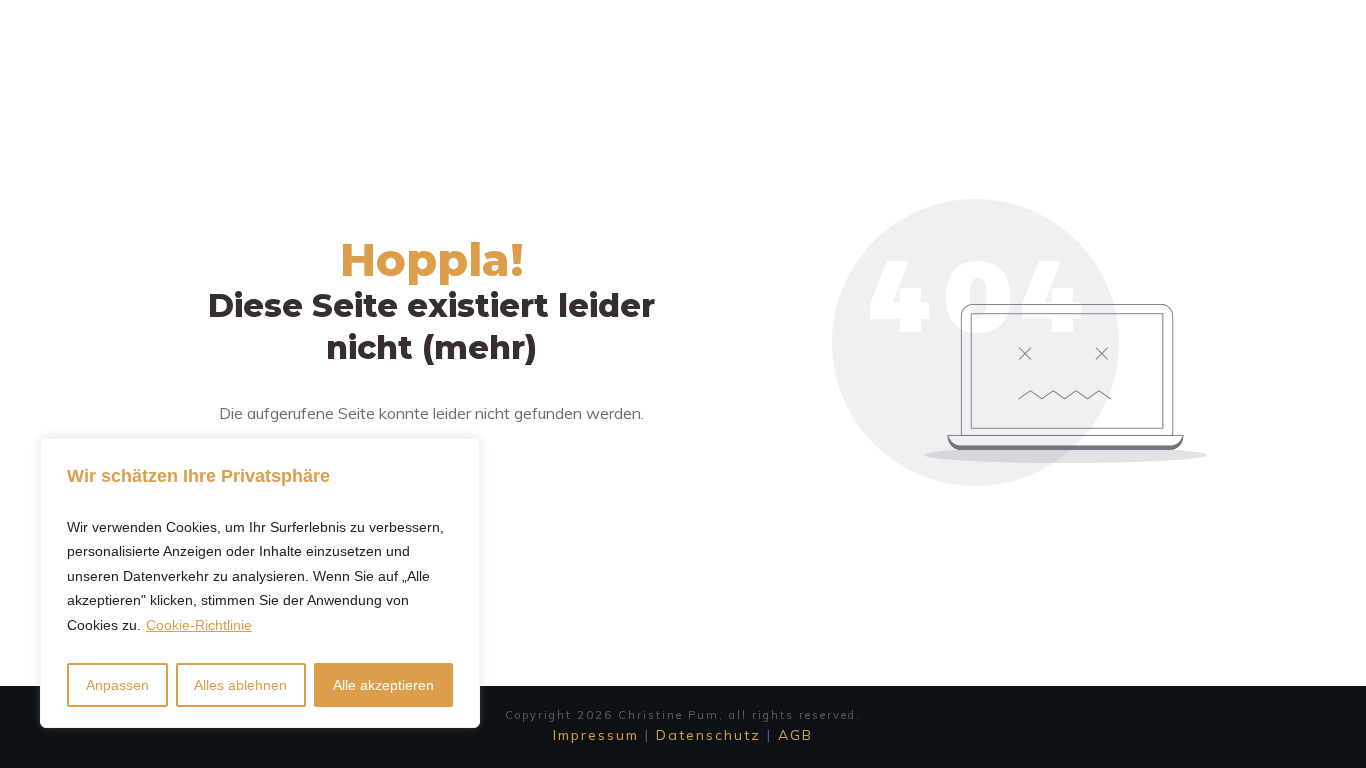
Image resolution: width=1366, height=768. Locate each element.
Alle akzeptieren (383, 685)
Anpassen (117, 685)
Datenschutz (708, 735)
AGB (795, 735)
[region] (260, 583)
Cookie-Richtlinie (199, 625)
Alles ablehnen (240, 685)
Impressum (596, 735)
